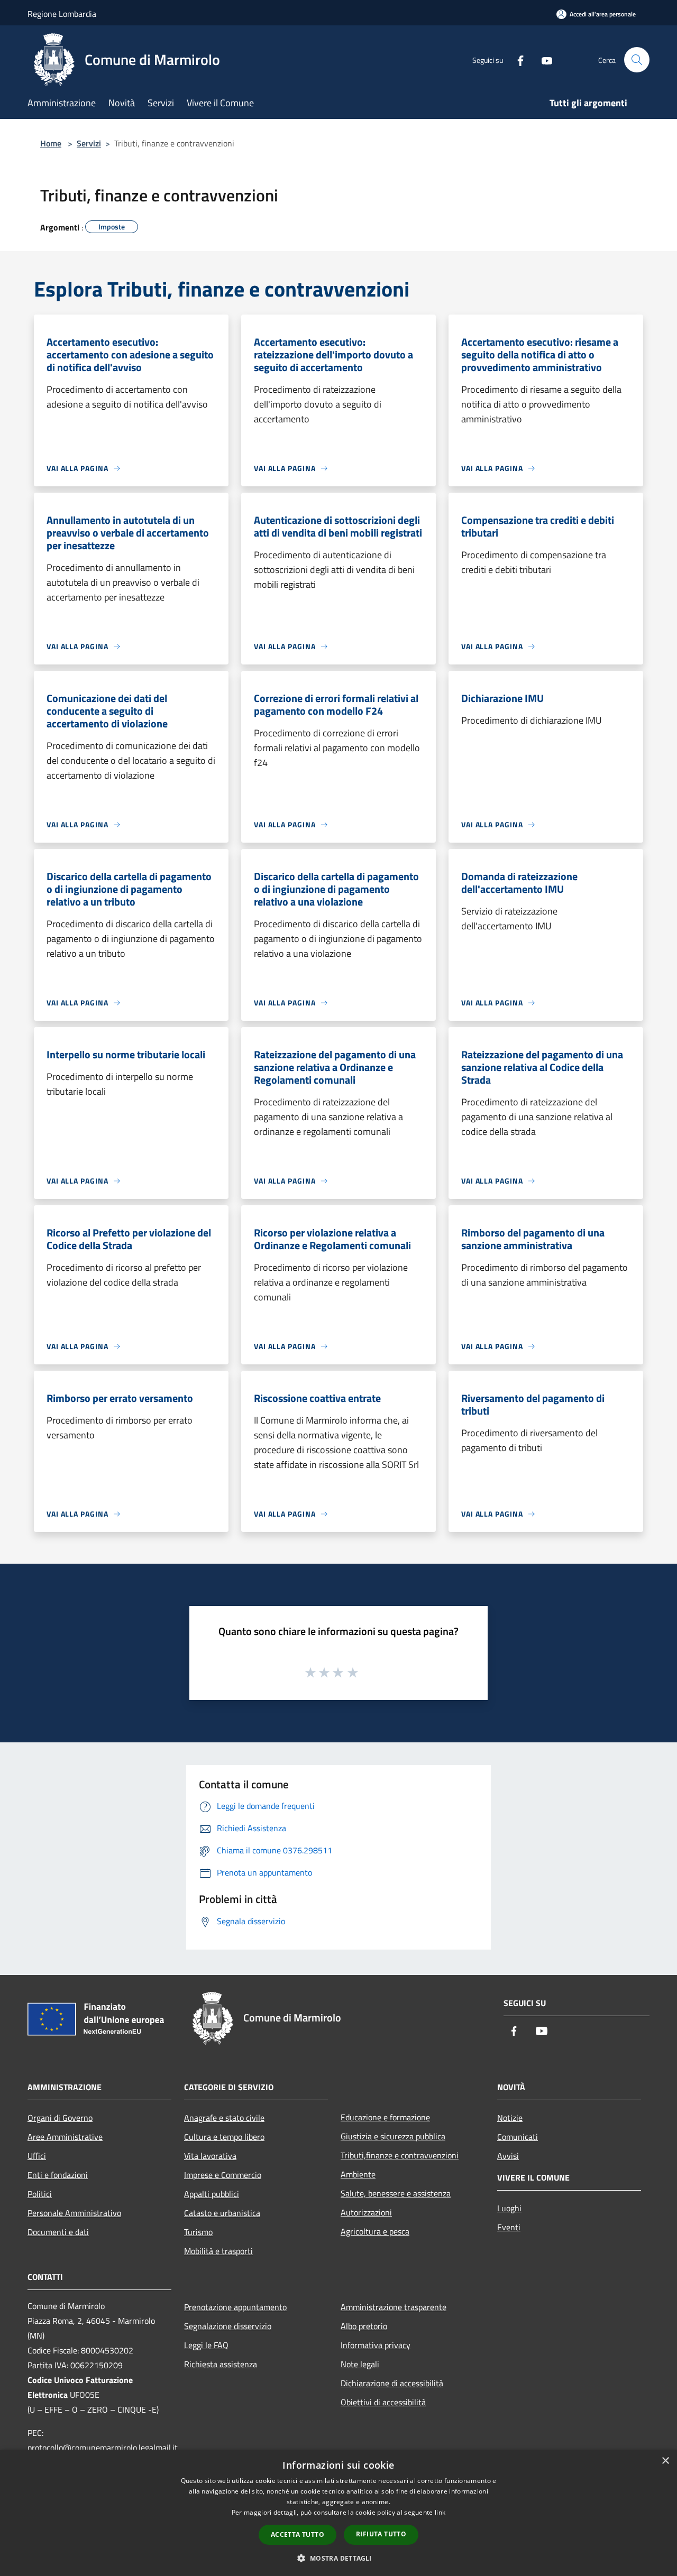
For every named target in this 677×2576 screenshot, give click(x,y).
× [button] (665, 2461)
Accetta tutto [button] (298, 2535)
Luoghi (509, 2208)
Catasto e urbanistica (222, 2213)
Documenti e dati (58, 2232)
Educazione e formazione (385, 2117)
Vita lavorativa (210, 2156)
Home (51, 143)
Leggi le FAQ (206, 2345)
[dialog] (338, 2513)
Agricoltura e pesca (375, 2231)
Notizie (510, 2118)
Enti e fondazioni (58, 2175)
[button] (338, 2558)
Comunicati (518, 2137)
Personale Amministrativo (74, 2213)
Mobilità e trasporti (218, 2251)
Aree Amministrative (65, 2137)
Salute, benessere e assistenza (396, 2193)
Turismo (198, 2232)
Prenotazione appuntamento (235, 2307)
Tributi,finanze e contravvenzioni (400, 2155)
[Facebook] (516, 59)
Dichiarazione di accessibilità (392, 2383)
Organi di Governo (60, 2118)
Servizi (89, 143)
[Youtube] (543, 59)
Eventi (509, 2227)
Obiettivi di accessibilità (383, 2402)
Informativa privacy (376, 2345)
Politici (40, 2194)
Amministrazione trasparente (394, 2307)
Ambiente (358, 2174)
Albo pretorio (364, 2326)
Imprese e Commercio (223, 2175)
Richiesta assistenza (221, 2364)
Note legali (360, 2364)
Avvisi (508, 2156)
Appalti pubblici (212, 2194)
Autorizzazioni (366, 2212)
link (440, 2512)
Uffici (37, 2156)
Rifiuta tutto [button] (381, 2534)
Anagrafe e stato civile (224, 2118)
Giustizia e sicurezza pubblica (393, 2136)
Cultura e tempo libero (224, 2137)
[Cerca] (637, 60)
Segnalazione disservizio (228, 2326)
